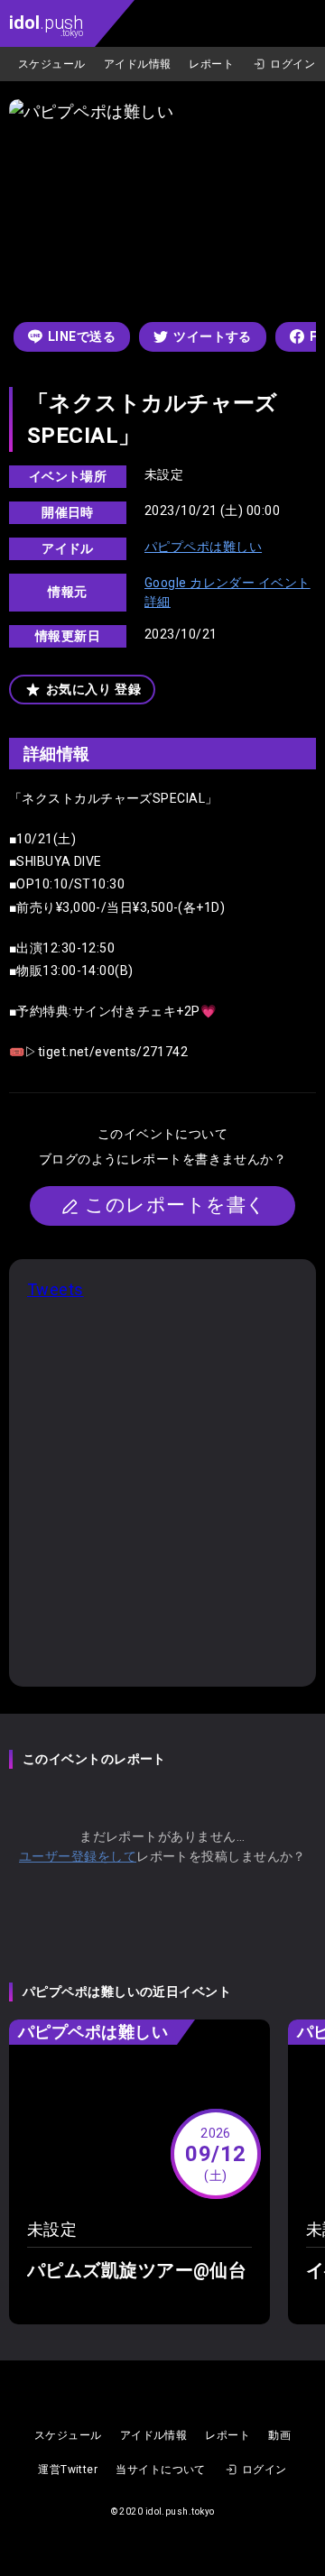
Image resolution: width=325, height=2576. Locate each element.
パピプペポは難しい (203, 547)
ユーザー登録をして (78, 1856)
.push (46, 25)
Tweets (56, 1289)
